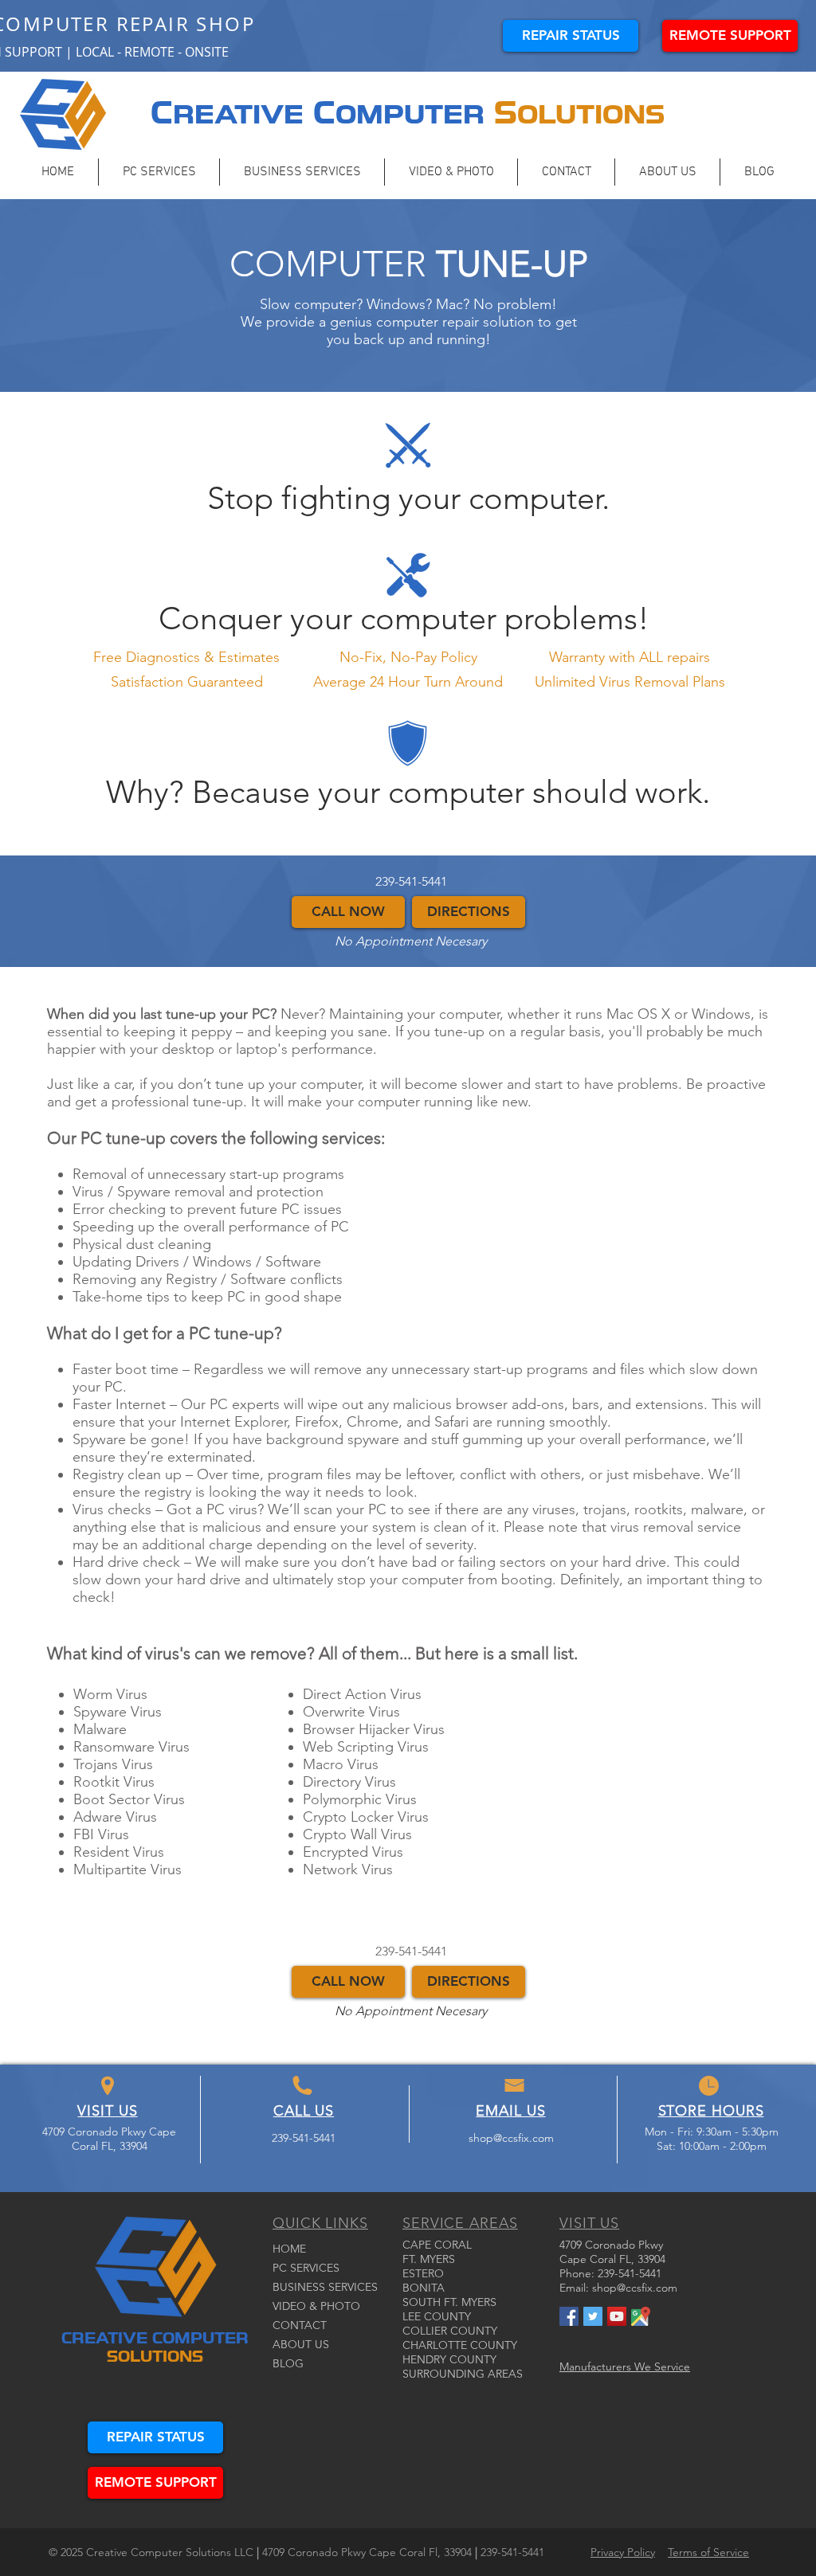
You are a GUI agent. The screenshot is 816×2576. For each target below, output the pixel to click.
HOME (289, 2249)
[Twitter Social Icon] (593, 2316)
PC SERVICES (306, 2268)
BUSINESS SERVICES (325, 2287)
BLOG (288, 2363)
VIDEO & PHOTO (316, 2306)
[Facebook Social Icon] (569, 2316)
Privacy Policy (623, 2552)
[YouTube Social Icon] (617, 2316)
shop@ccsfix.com (511, 2138)
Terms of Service (708, 2552)
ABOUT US (301, 2344)
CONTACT (300, 2325)
